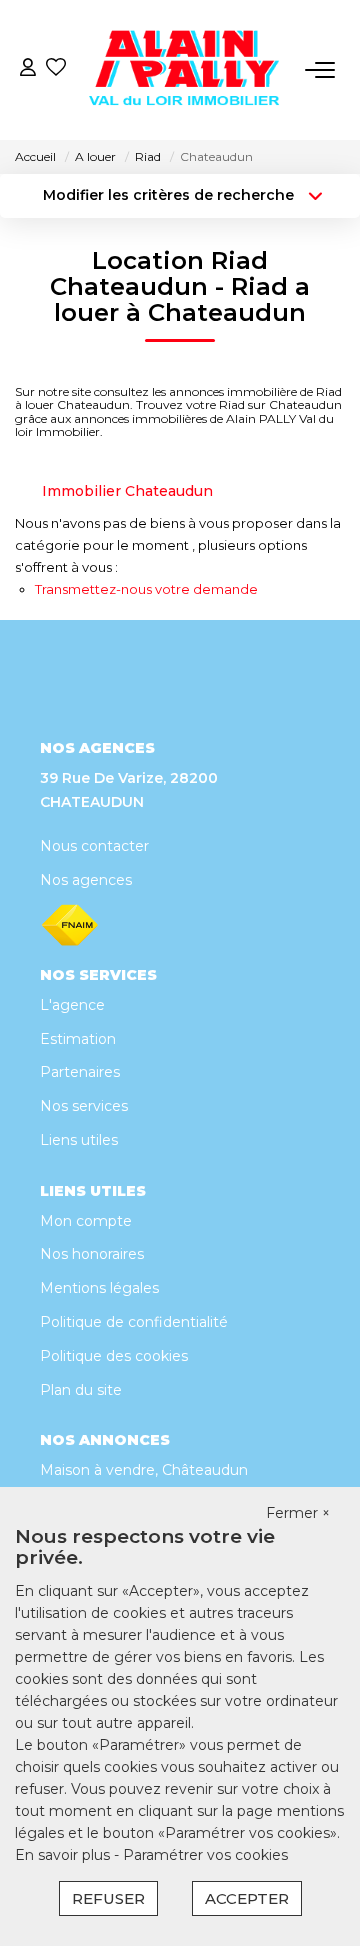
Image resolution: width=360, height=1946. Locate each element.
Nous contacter (94, 846)
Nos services (84, 1106)
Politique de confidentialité (134, 1322)
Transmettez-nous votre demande (146, 589)
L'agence (72, 1005)
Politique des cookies (114, 1356)
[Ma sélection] (56, 69)
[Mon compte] (28, 69)
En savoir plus (64, 1855)
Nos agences (86, 880)
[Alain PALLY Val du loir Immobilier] (186, 70)
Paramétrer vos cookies (205, 1855)
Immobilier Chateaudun (127, 491)
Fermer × (298, 1513)
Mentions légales (99, 1288)
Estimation (78, 1039)
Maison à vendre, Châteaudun (144, 1470)
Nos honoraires (92, 1254)
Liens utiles (79, 1140)
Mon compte (86, 1221)
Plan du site (81, 1390)
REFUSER (108, 1898)
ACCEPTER (247, 1898)
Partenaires (80, 1072)
